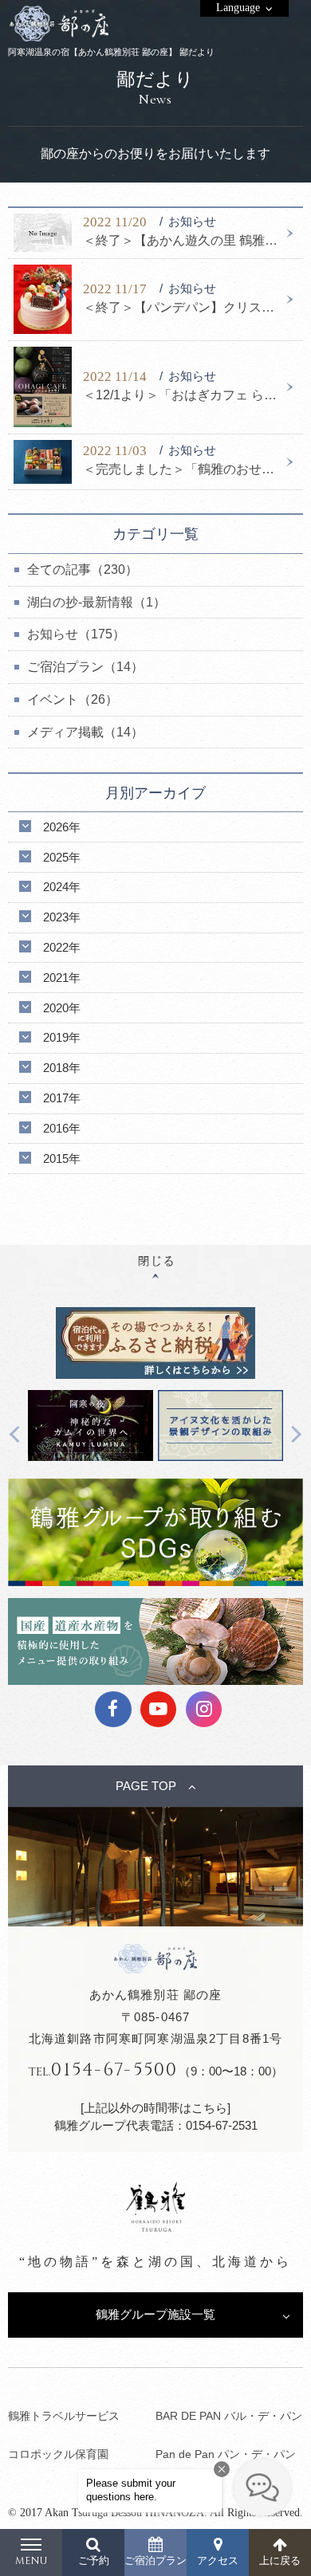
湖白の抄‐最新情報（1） (96, 602)
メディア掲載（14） (85, 732)
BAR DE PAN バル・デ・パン (229, 2416)
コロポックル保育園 (58, 2454)
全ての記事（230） (83, 569)
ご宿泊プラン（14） (85, 667)
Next (293, 1435)
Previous (19, 1435)
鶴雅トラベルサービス (64, 2416)
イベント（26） (73, 699)
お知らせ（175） (76, 634)
